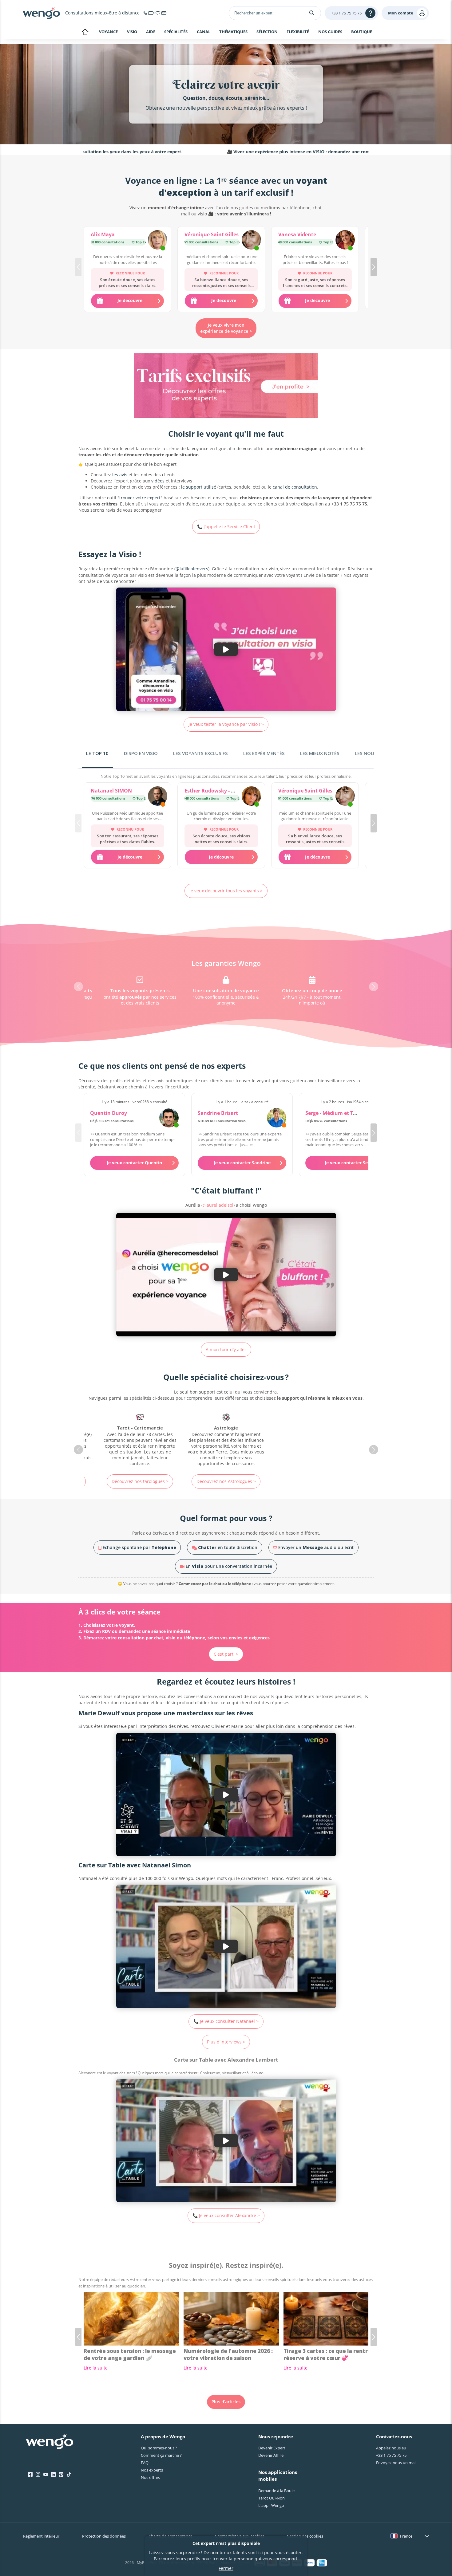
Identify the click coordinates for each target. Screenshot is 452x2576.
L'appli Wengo (271, 2505)
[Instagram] (38, 2475)
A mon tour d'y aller (226, 1349)
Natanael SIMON (111, 791)
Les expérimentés (264, 753)
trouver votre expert (140, 498)
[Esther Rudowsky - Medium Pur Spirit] (251, 797)
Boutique (362, 32)
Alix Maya (103, 234)
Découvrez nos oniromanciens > (226, 1475)
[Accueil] (42, 13)
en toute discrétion (228, 1547)
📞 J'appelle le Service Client (226, 527)
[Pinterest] (61, 2475)
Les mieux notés (320, 753)
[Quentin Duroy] (169, 1118)
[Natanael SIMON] (158, 797)
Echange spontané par (139, 1547)
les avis (120, 475)
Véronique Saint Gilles (212, 234)
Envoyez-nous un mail (396, 2463)
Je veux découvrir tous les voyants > (226, 891)
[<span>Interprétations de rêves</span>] (226, 1437)
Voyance (108, 32)
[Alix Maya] (158, 241)
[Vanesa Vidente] (345, 241)
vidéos (158, 481)
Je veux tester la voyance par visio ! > (226, 724)
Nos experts (152, 2470)
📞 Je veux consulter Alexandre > (226, 2215)
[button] (374, 267)
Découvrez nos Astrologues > (140, 1481)
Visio (132, 32)
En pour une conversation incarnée (228, 1566)
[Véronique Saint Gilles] (251, 241)
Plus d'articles (226, 2402)
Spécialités (176, 32)
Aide (151, 32)
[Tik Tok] (69, 2475)
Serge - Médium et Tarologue (340, 1113)
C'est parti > (226, 1654)
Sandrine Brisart (218, 1113)
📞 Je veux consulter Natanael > (226, 2021)
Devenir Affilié (271, 2455)
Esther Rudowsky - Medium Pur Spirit (230, 791)
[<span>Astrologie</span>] (140, 1440)
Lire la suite (96, 2368)
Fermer (226, 2568)
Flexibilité (298, 32)
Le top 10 (97, 753)
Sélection (267, 32)
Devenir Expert (272, 2448)
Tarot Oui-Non (272, 2498)
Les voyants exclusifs (200, 753)
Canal (204, 32)
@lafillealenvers (192, 569)
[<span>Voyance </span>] (312, 1440)
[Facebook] (30, 2475)
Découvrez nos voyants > (312, 1481)
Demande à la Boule (276, 2491)
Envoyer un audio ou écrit (315, 1547)
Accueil (85, 33)
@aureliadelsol (218, 1205)
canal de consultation (295, 487)
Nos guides (330, 32)
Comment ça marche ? (161, 2455)
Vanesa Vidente (297, 234)
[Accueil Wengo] (50, 2442)
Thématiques (233, 32)
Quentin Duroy (109, 1113)
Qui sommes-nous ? (159, 2448)
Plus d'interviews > (226, 2042)
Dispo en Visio (141, 753)
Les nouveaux (372, 753)
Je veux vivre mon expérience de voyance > (226, 328)
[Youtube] (46, 2475)
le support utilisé (199, 487)
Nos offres (150, 2477)
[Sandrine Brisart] (277, 1118)
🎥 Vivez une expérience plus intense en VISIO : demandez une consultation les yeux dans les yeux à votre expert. (272, 152)
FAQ (145, 2463)
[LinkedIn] (53, 2475)
